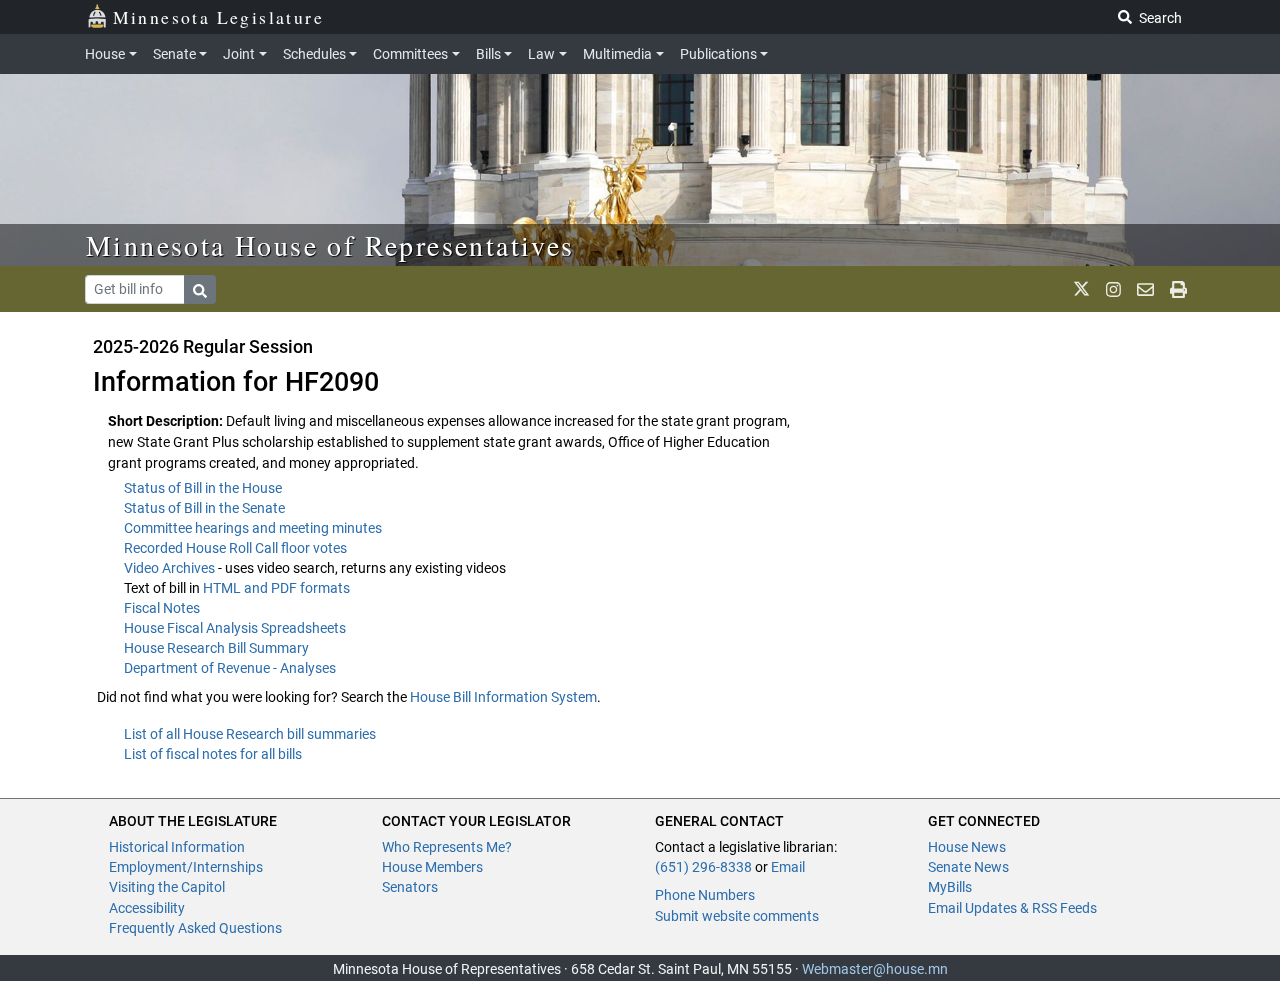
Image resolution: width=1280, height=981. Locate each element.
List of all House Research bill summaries (250, 734)
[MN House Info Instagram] (1113, 289)
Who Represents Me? (447, 847)
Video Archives (171, 568)
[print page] (1178, 289)
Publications (718, 54)
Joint (239, 54)
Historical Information (177, 847)
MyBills (950, 887)
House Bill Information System (503, 697)
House (105, 54)
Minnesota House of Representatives (330, 245)
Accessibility (147, 908)
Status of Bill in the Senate (204, 508)
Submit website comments (737, 916)
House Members (432, 867)
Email (788, 867)
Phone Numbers (705, 895)
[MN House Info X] (1081, 289)
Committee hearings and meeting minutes (253, 528)
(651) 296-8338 (703, 867)
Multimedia (617, 54)
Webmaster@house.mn (875, 969)
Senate (174, 54)
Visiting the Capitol (167, 887)
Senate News (968, 867)
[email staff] (1145, 289)
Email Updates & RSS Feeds (1012, 908)
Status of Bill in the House (203, 488)
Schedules (314, 54)
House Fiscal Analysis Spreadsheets (235, 628)
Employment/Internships (186, 867)
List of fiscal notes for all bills (213, 754)
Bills (488, 54)
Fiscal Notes (162, 608)
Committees (410, 54)
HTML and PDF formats (276, 588)
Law (541, 54)
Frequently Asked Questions (195, 928)
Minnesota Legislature (218, 17)
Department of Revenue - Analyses (230, 668)
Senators (410, 887)
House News (967, 847)
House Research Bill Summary (216, 648)
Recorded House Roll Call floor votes (235, 548)
